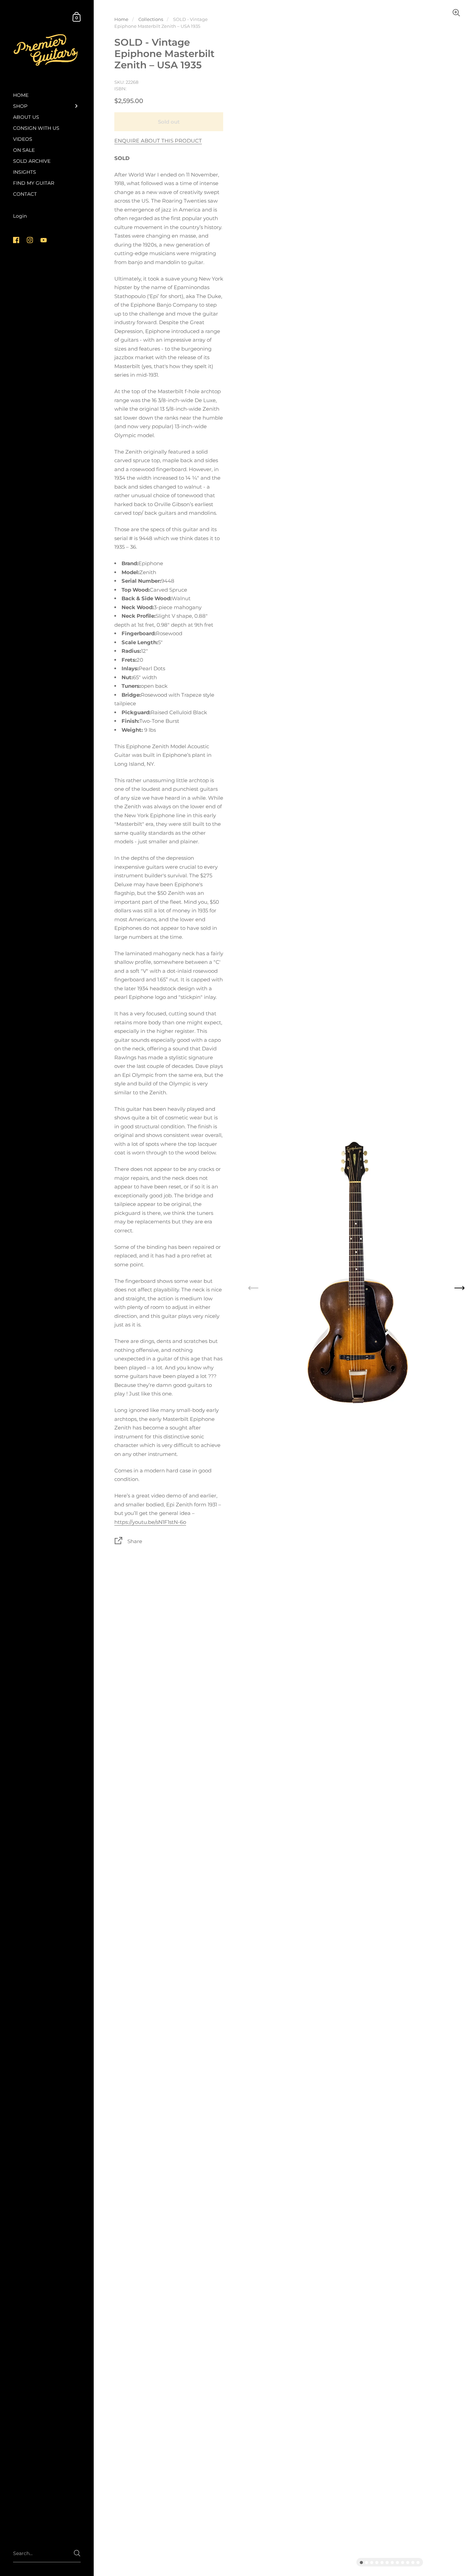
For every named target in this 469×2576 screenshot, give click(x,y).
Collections (151, 19)
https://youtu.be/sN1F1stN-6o (150, 1522)
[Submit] (77, 2553)
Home (121, 19)
